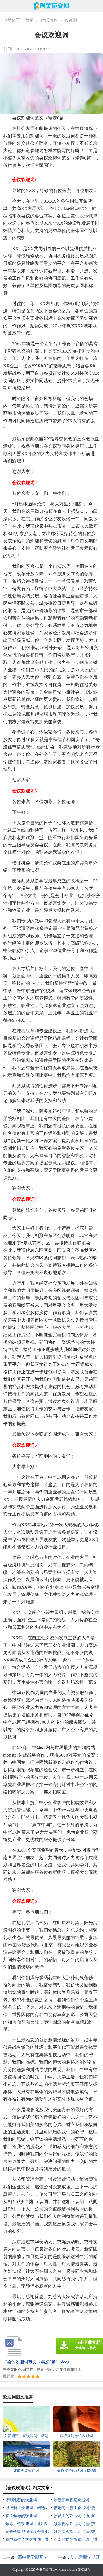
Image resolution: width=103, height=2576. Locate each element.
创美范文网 (44, 2570)
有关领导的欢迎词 (21, 2516)
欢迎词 (71, 20)
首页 (30, 20)
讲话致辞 (49, 20)
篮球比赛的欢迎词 (21, 2500)
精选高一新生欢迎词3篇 (74, 2508)
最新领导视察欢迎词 (71, 2500)
